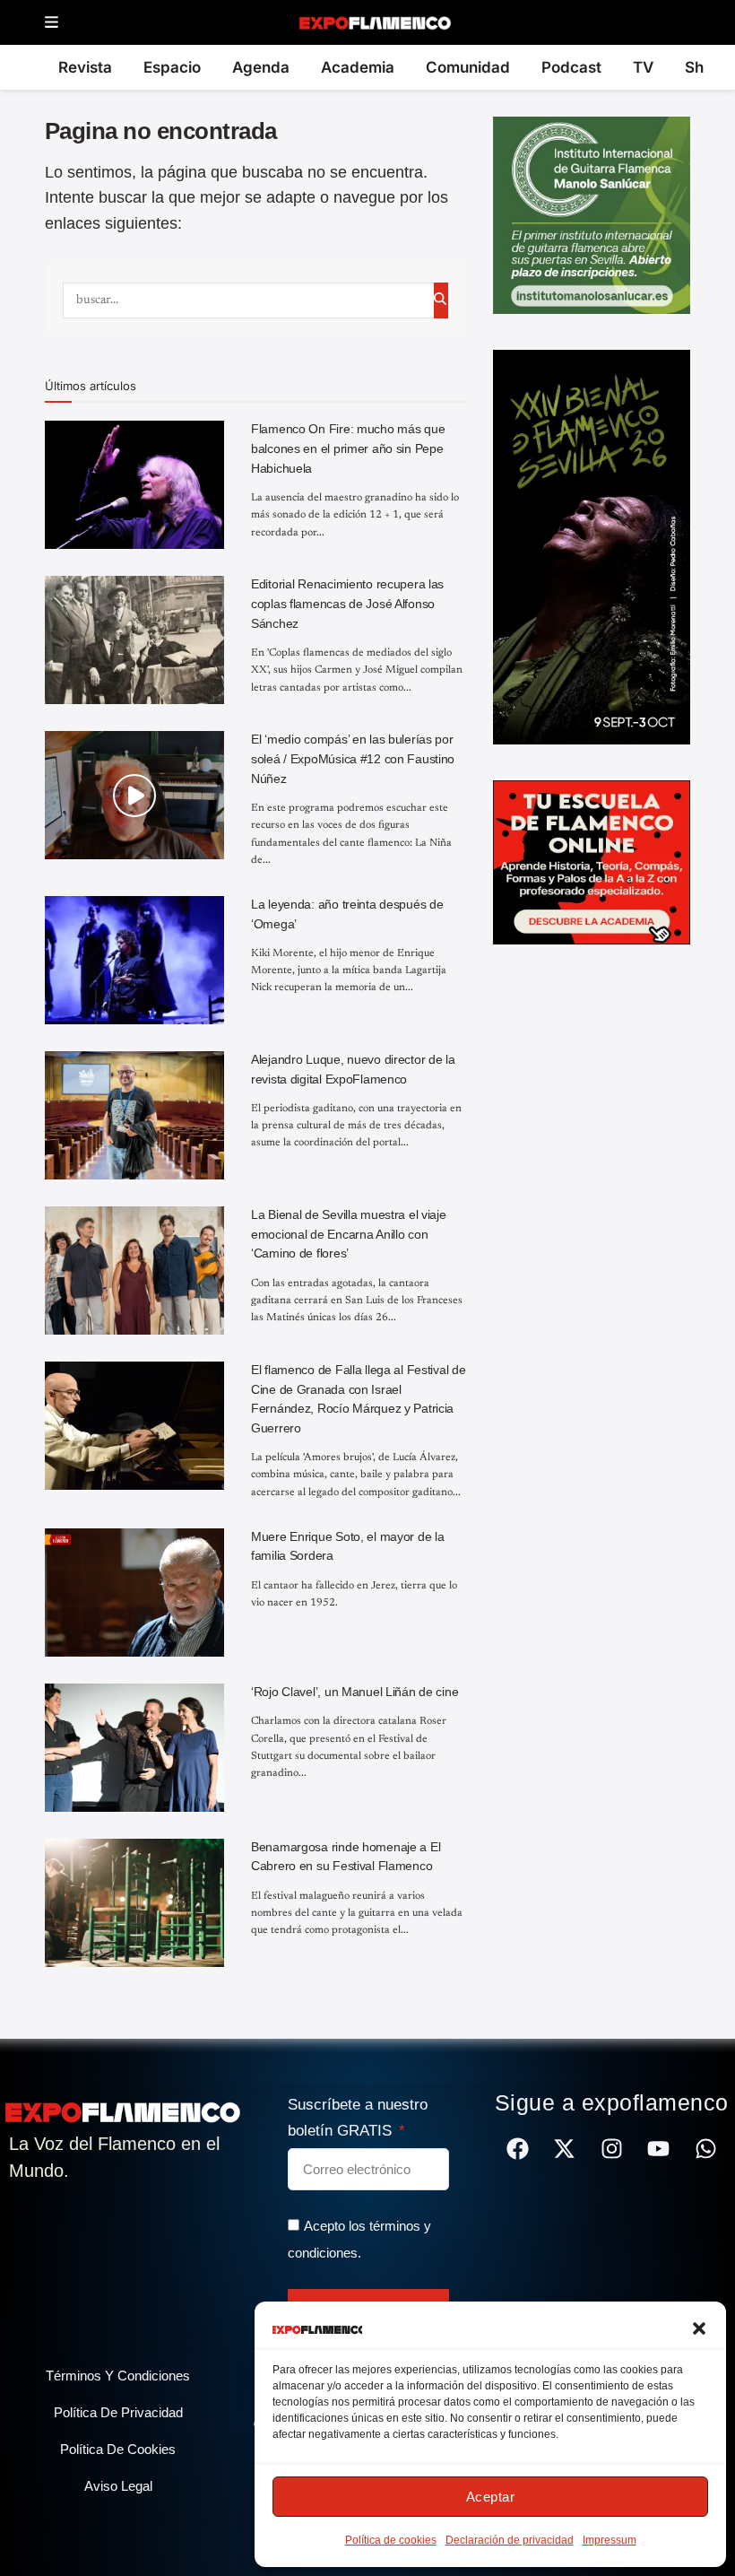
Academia (358, 67)
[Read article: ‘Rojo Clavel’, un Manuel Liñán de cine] (134, 1748)
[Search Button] (441, 300)
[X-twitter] (564, 2149)
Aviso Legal (118, 2486)
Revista (85, 67)
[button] (699, 2328)
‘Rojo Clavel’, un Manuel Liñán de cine (355, 1692)
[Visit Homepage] (374, 22)
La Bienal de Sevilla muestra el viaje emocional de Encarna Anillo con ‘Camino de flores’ (349, 1234)
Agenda (261, 67)
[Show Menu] (52, 23)
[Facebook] (518, 2149)
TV (643, 67)
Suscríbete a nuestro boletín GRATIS (358, 2118)
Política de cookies (391, 2540)
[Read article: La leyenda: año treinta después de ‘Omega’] (134, 960)
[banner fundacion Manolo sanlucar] (592, 214)
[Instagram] (612, 2149)
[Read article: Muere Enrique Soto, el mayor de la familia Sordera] (134, 1593)
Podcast (571, 67)
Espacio (172, 67)
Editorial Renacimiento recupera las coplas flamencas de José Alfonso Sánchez (347, 603)
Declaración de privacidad (510, 2540)
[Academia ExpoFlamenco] (592, 861)
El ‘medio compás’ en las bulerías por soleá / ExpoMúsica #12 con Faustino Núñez (353, 758)
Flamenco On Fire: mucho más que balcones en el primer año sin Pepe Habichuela (348, 448)
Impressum (610, 2540)
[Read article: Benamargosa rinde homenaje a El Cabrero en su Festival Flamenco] (134, 1903)
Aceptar (491, 2497)
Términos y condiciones (118, 2376)
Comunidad (468, 67)
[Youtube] (658, 2149)
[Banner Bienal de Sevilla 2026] (592, 546)
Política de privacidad (118, 2412)
